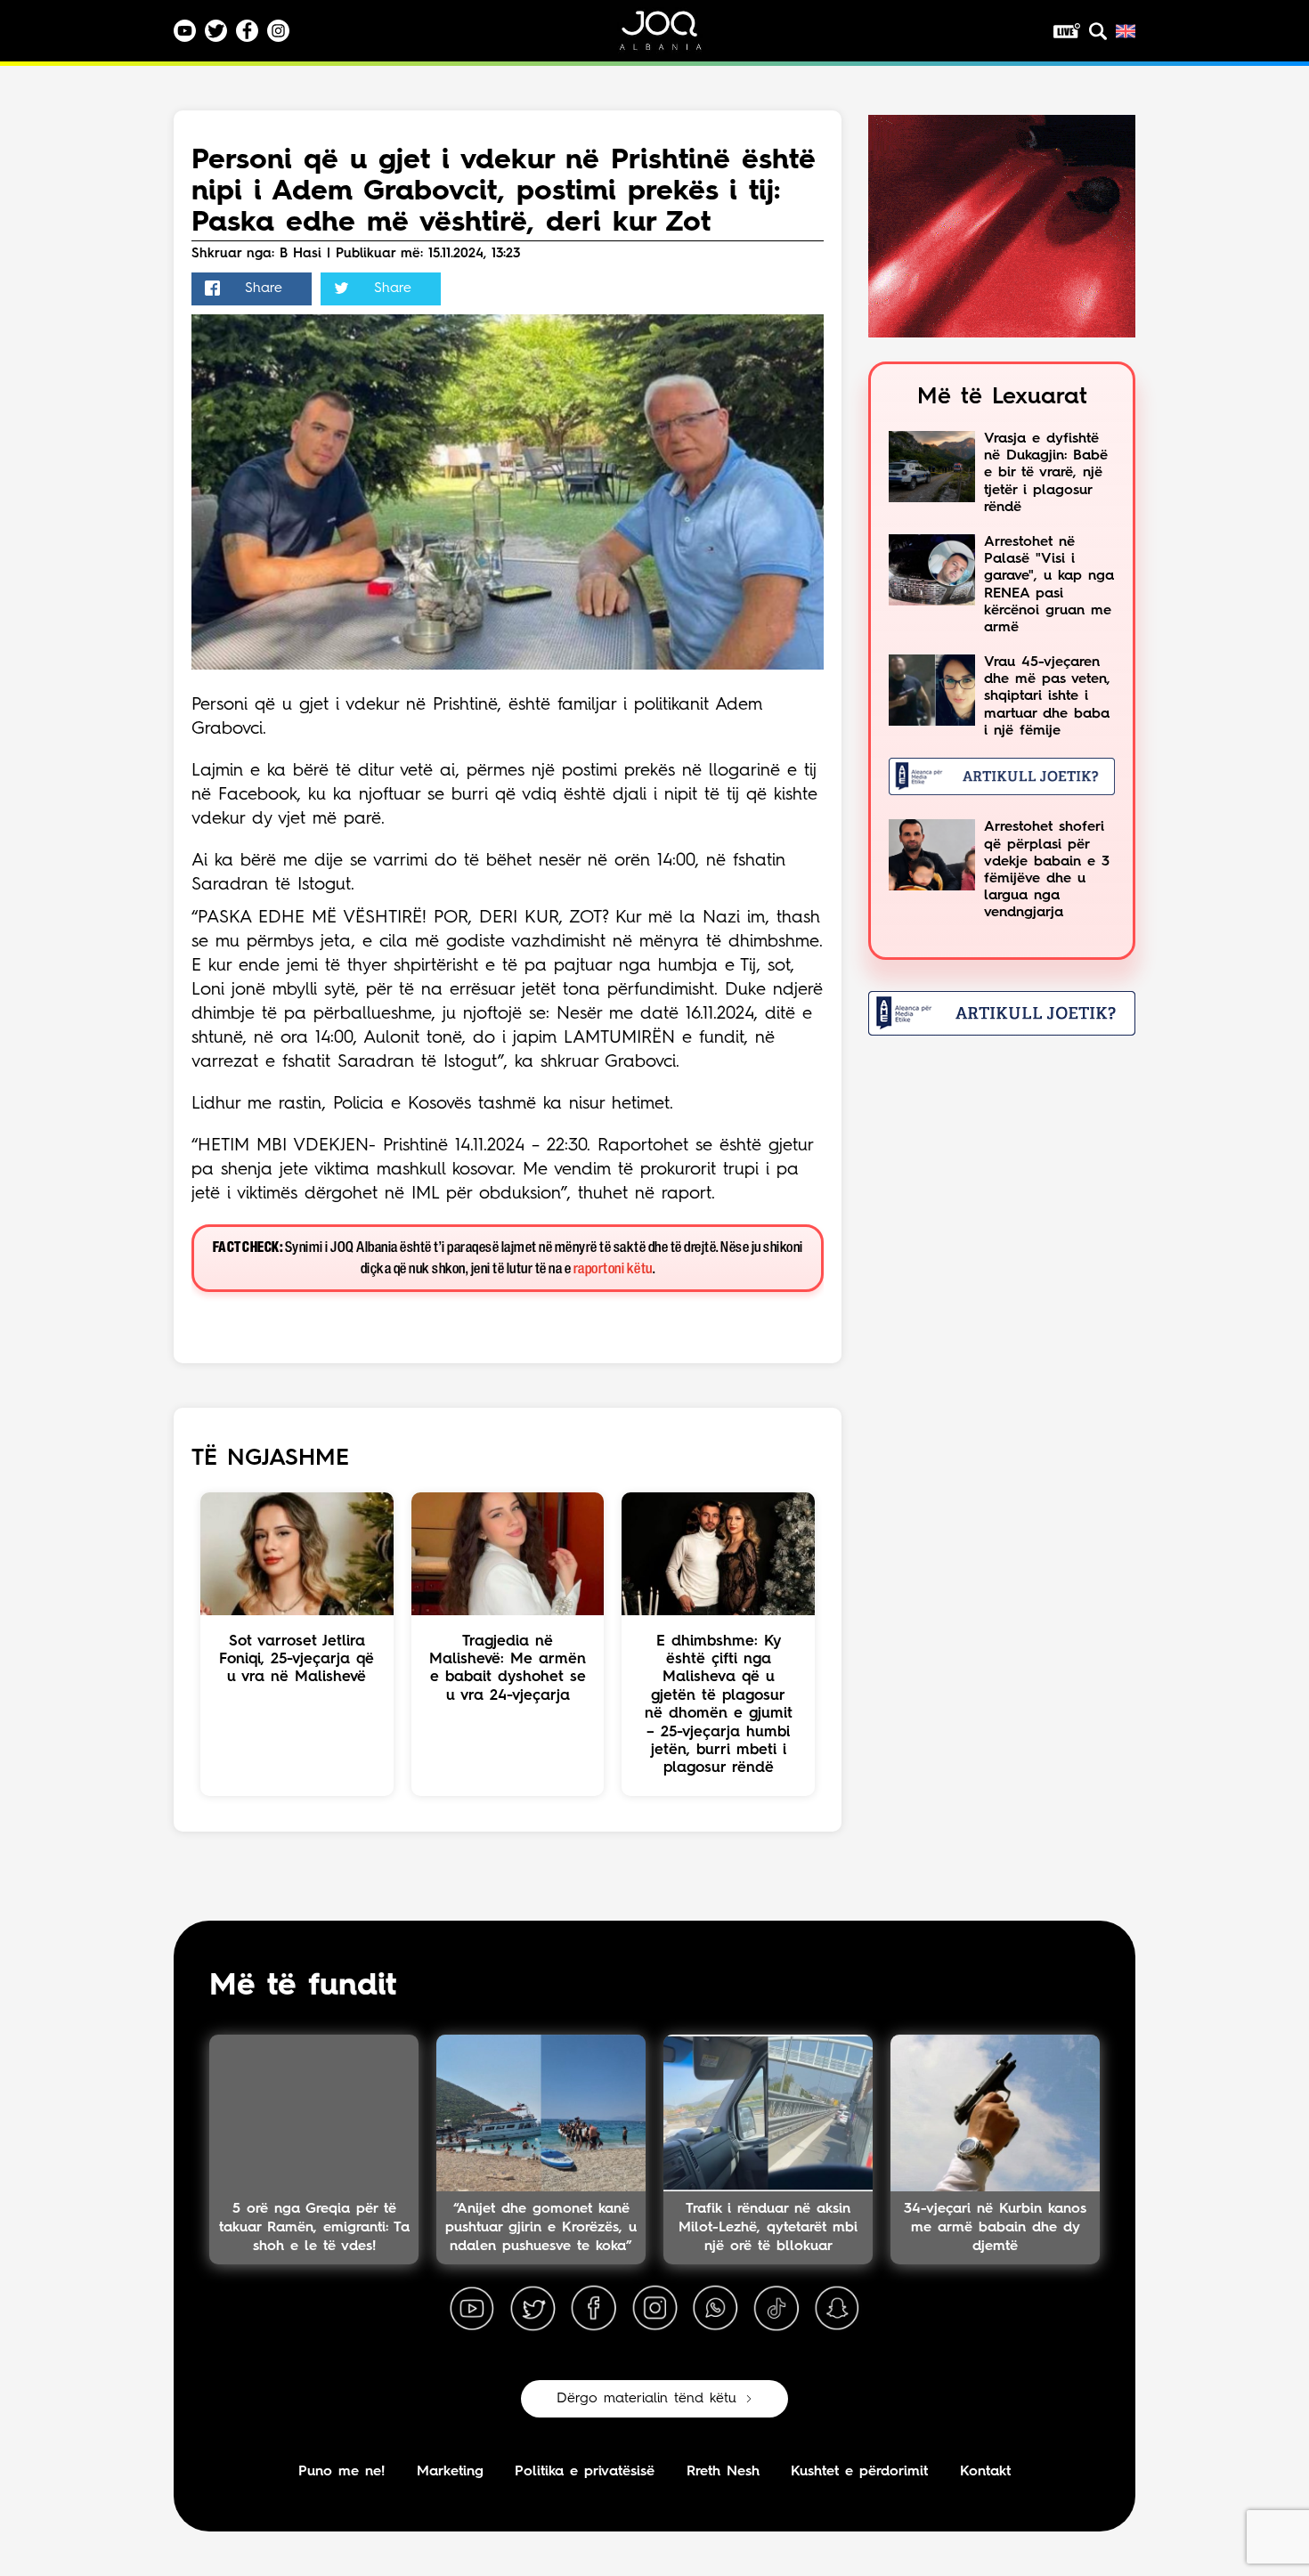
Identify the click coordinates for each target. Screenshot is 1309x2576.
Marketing (450, 2472)
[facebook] (594, 2309)
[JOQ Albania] (672, 37)
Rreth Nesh (723, 2472)
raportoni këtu (613, 1269)
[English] (1126, 31)
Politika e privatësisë (585, 2472)
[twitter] (533, 2309)
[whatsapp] (715, 2309)
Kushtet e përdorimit (859, 2472)
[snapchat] (837, 2309)
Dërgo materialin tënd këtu (646, 2399)
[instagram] (654, 2309)
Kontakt (985, 2472)
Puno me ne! (341, 2472)
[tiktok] (776, 2309)
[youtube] (472, 2309)
